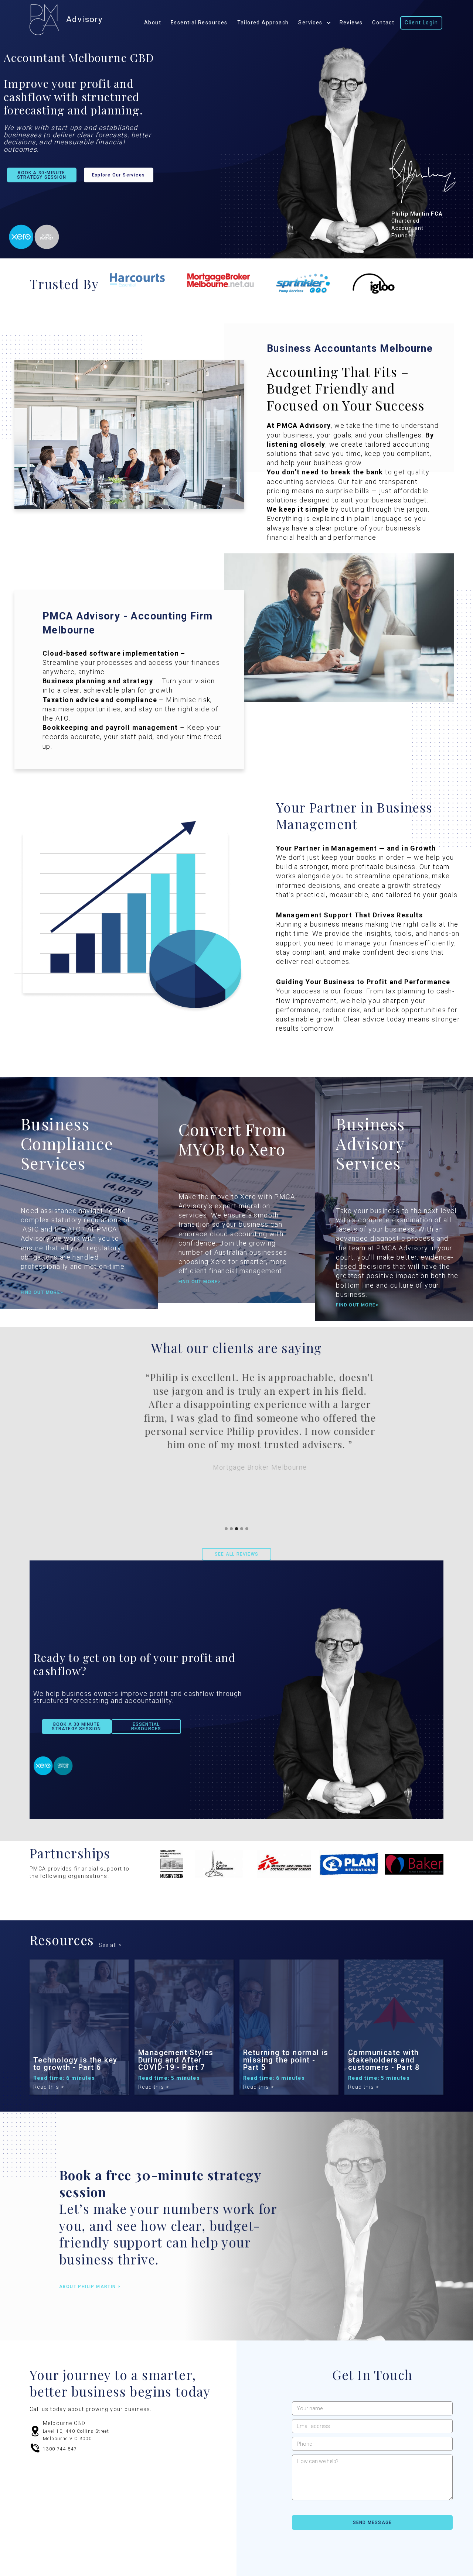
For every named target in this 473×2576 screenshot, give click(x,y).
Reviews (351, 23)
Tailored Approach (263, 23)
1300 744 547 (60, 2449)
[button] (226, 1529)
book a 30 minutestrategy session (76, 1727)
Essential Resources (199, 23)
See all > (110, 1945)
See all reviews (236, 1554)
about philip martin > (90, 2287)
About (153, 23)
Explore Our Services (119, 175)
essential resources (146, 1727)
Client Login (421, 23)
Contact (383, 23)
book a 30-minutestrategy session (42, 175)
